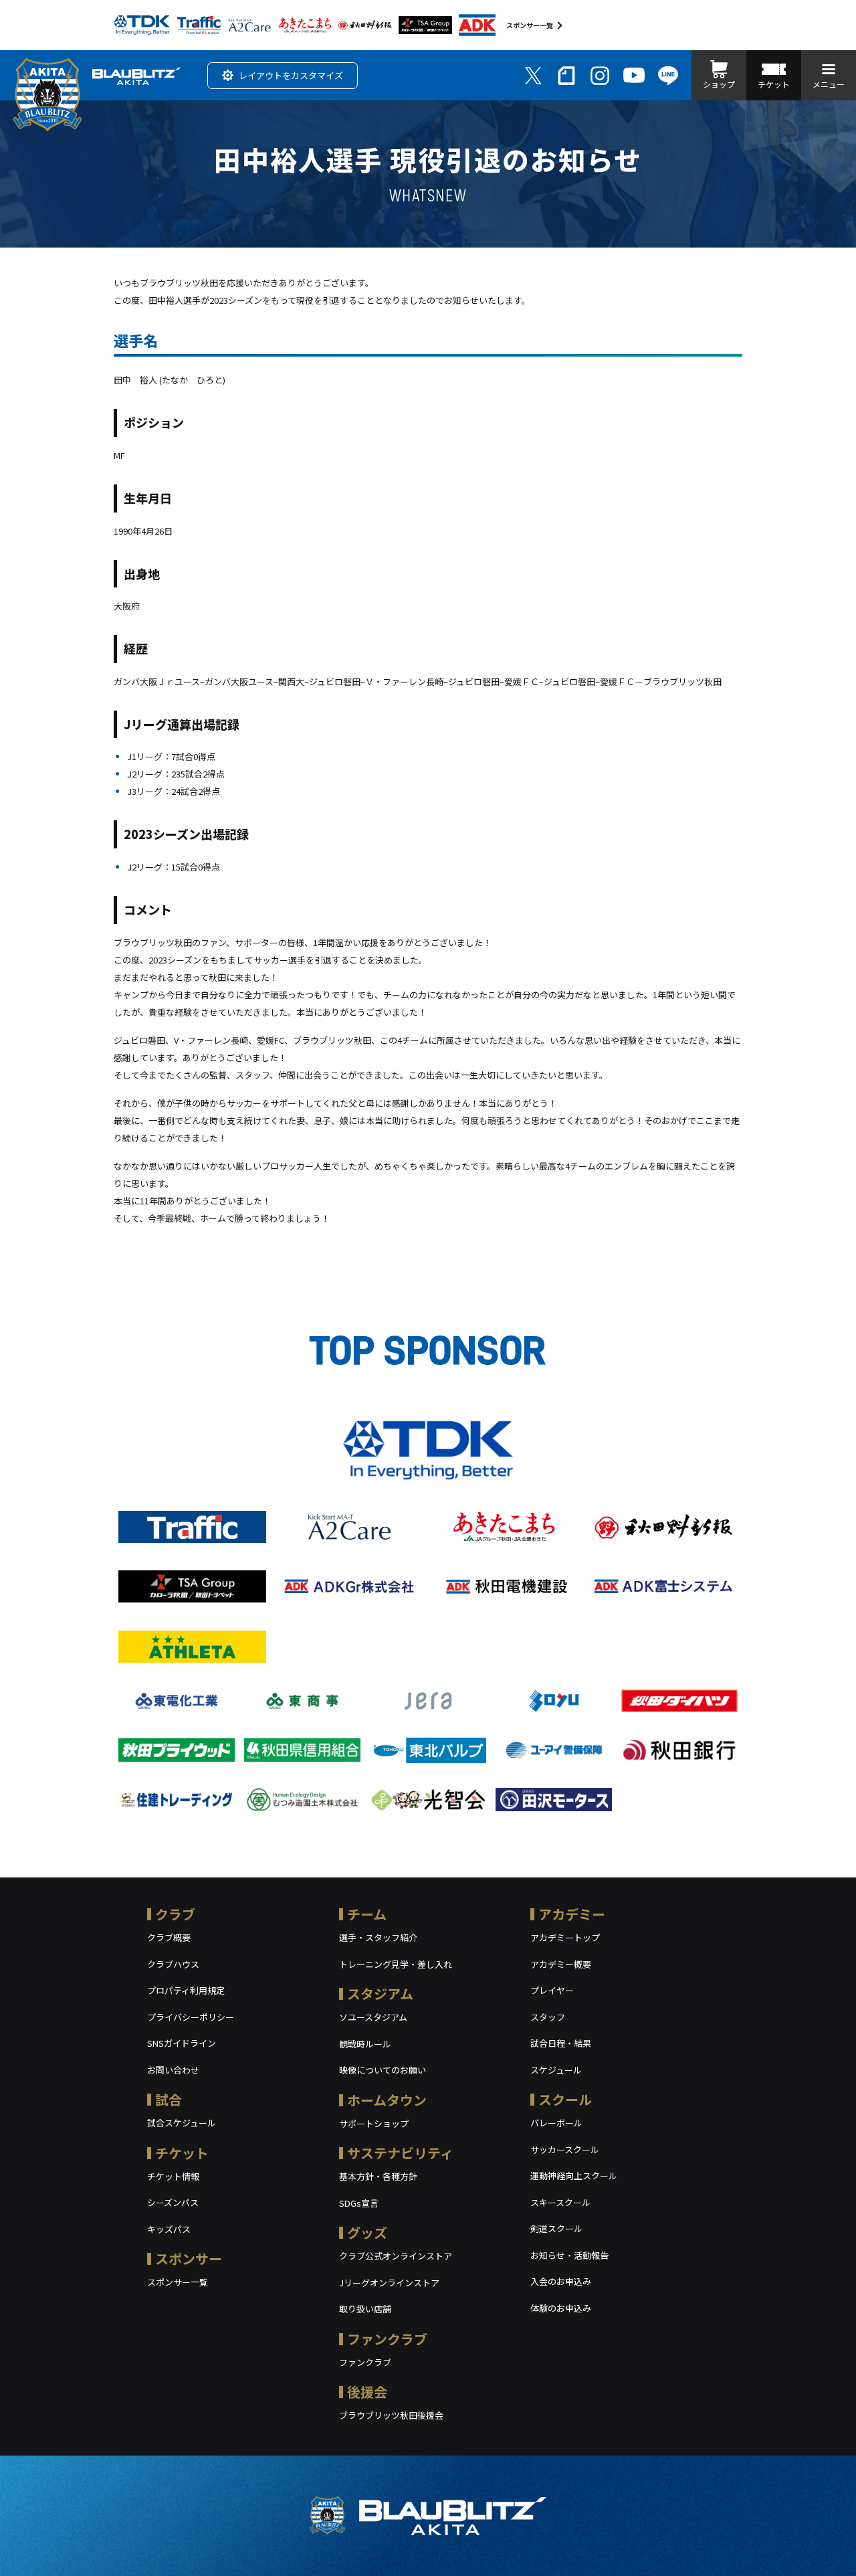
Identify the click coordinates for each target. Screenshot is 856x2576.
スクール (565, 2099)
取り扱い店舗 (365, 2309)
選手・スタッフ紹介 (378, 1937)
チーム (367, 1914)
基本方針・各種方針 (378, 2176)
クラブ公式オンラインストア (396, 2256)
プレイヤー (552, 1990)
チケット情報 (173, 2176)
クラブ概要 (169, 1937)
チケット (182, 2153)
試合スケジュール (182, 2123)
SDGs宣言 (359, 2203)
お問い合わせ (173, 2070)
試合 (169, 2099)
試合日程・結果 (561, 2043)
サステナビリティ (400, 2153)
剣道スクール (556, 2228)
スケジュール (556, 2070)
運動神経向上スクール (574, 2176)
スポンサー (189, 2259)
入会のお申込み (561, 2281)
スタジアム (380, 1994)
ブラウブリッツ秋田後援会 (391, 2415)
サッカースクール (565, 2149)
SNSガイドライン (182, 2043)
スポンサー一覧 (530, 25)
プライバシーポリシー (191, 2017)
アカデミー (572, 1914)
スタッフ (548, 2017)
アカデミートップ (565, 1937)
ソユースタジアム (373, 2017)
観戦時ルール (365, 2044)
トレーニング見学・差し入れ (396, 1964)
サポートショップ (374, 2123)
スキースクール (560, 2202)
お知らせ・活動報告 (569, 2255)
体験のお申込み (561, 2308)
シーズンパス (173, 2202)
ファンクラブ (387, 2339)
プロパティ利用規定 (186, 1990)
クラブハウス (173, 1964)
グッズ (367, 2232)
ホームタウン (387, 2100)
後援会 (367, 2392)
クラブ (175, 1914)
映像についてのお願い (383, 2070)
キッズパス (169, 2229)
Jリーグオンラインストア (389, 2283)
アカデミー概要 (561, 1964)
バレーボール (556, 2123)
